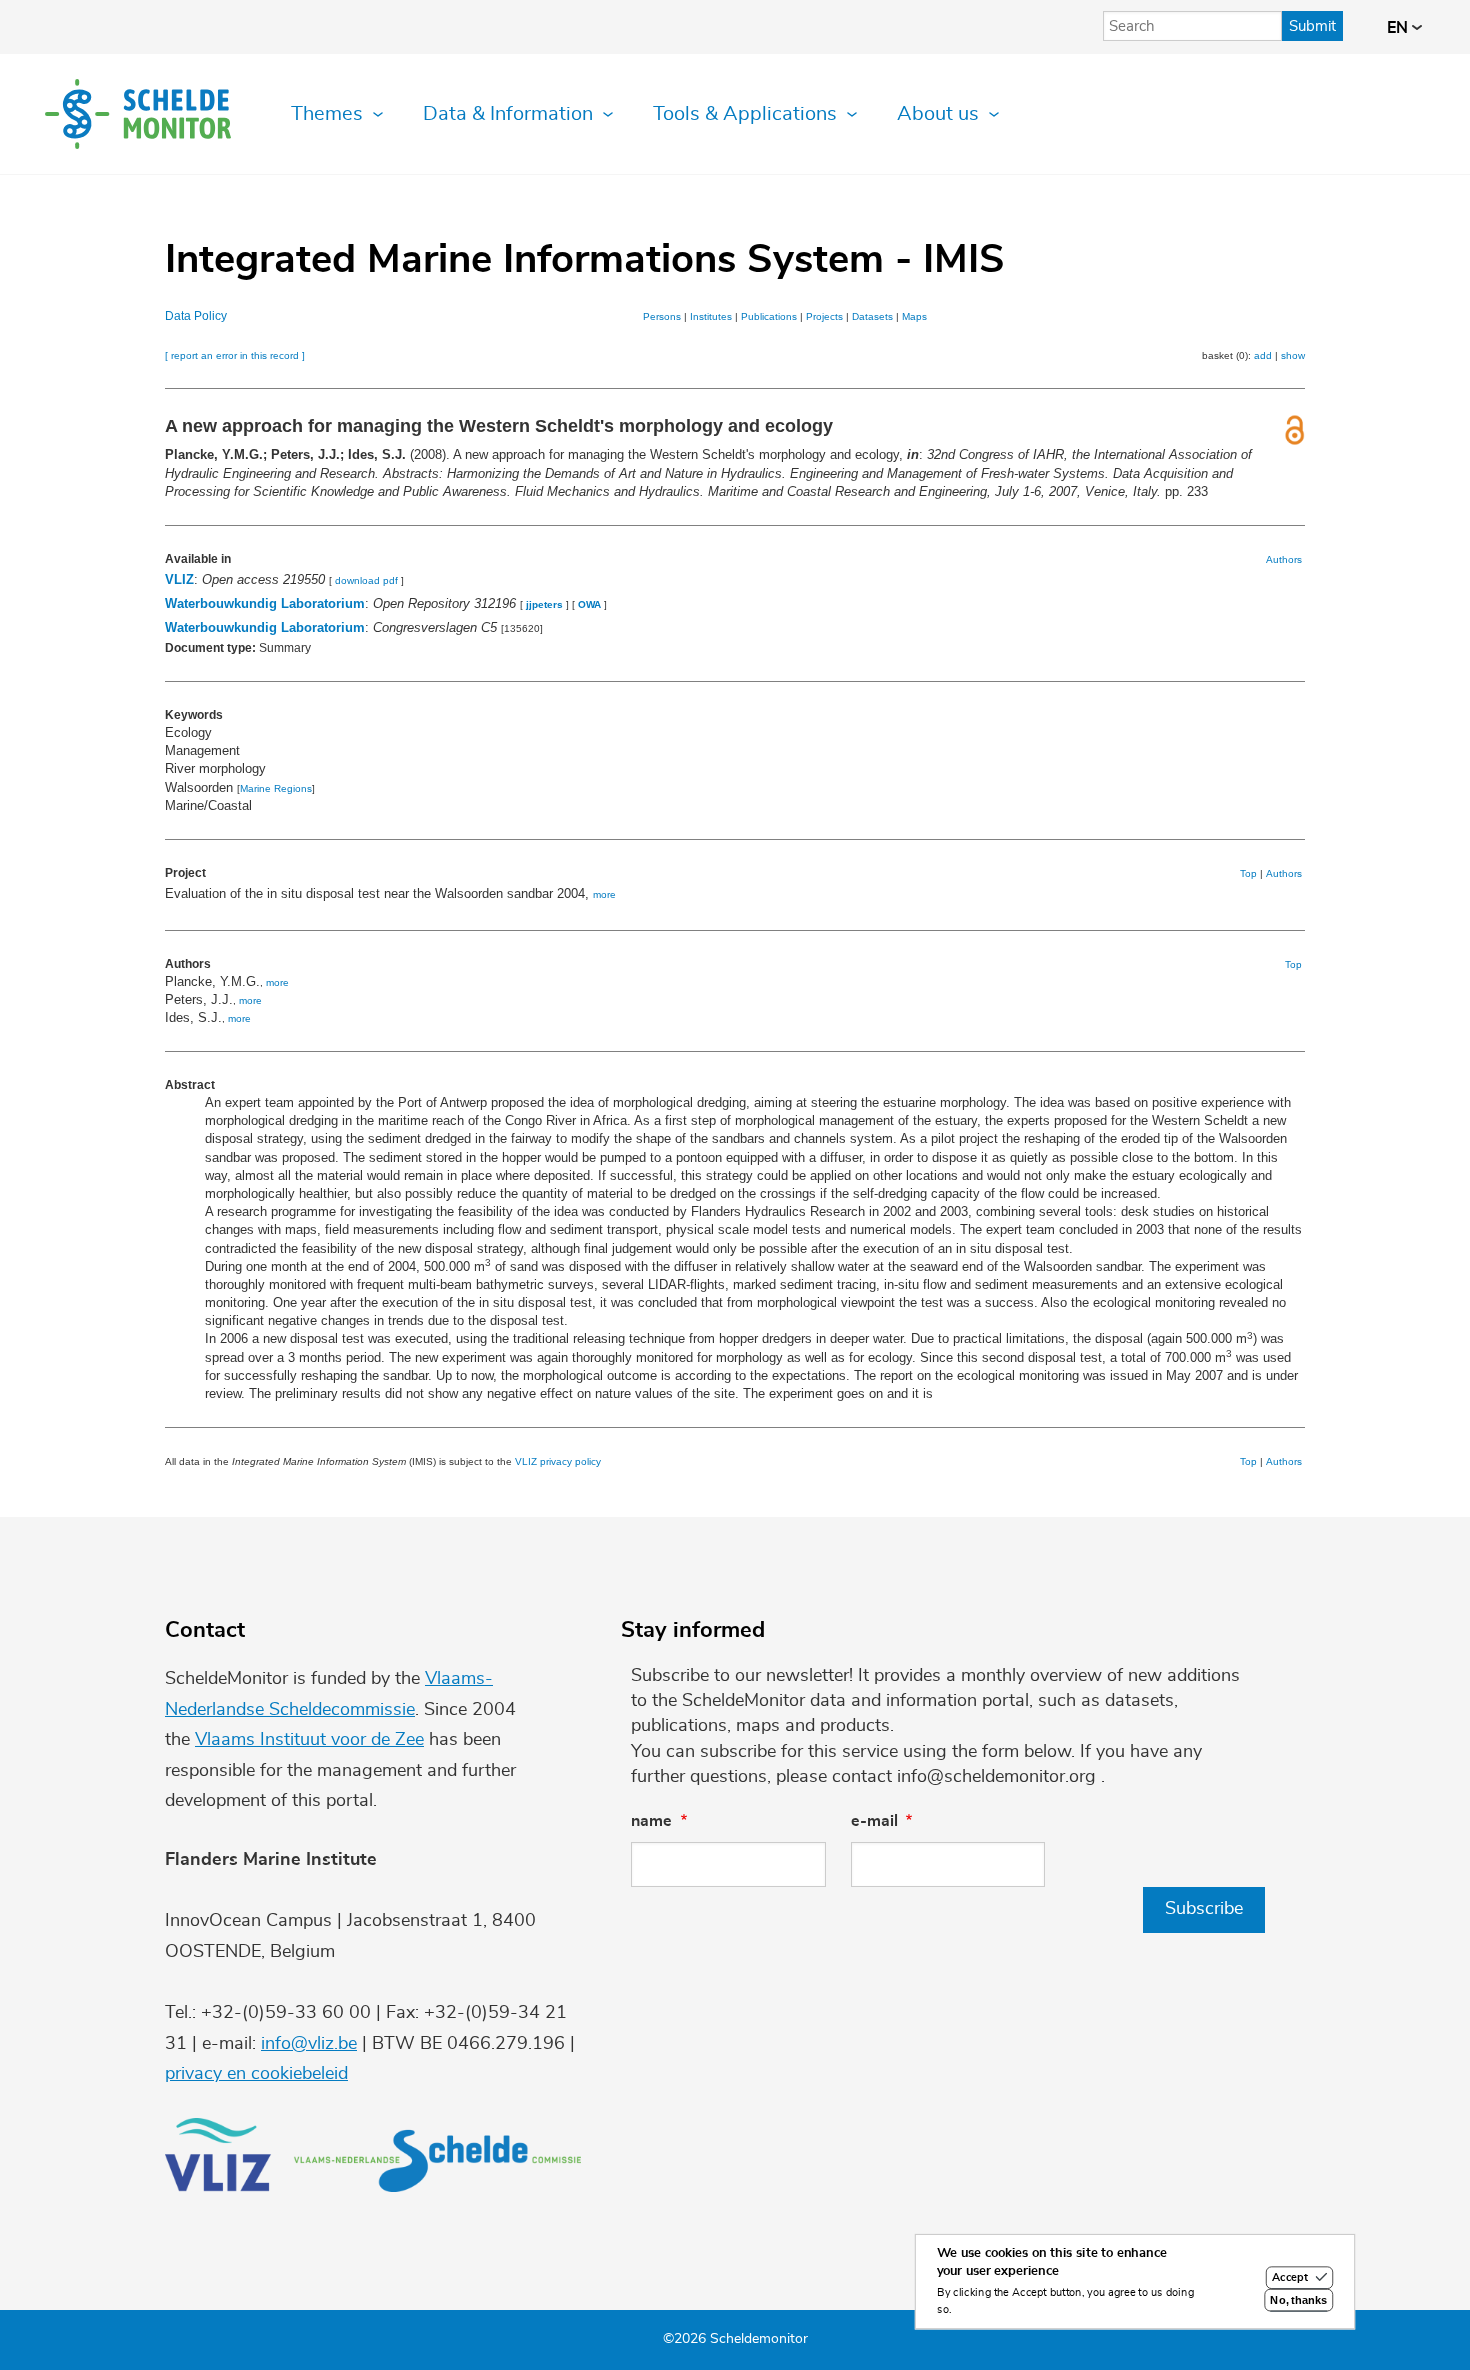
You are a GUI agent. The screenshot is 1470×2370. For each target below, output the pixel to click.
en (1399, 28)
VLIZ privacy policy (558, 1461)
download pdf (366, 580)
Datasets (872, 316)
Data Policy (196, 316)
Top (1248, 873)
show (1293, 355)
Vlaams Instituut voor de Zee (309, 1740)
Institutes (711, 316)
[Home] (138, 114)
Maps (914, 316)
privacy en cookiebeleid (256, 2074)
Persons (662, 316)
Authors (1284, 559)
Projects (824, 316)
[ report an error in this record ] (235, 355)
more (604, 894)
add (1263, 355)
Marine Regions (276, 788)
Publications (769, 316)
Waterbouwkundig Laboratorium (265, 603)
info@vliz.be (309, 2044)
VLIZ (179, 579)
